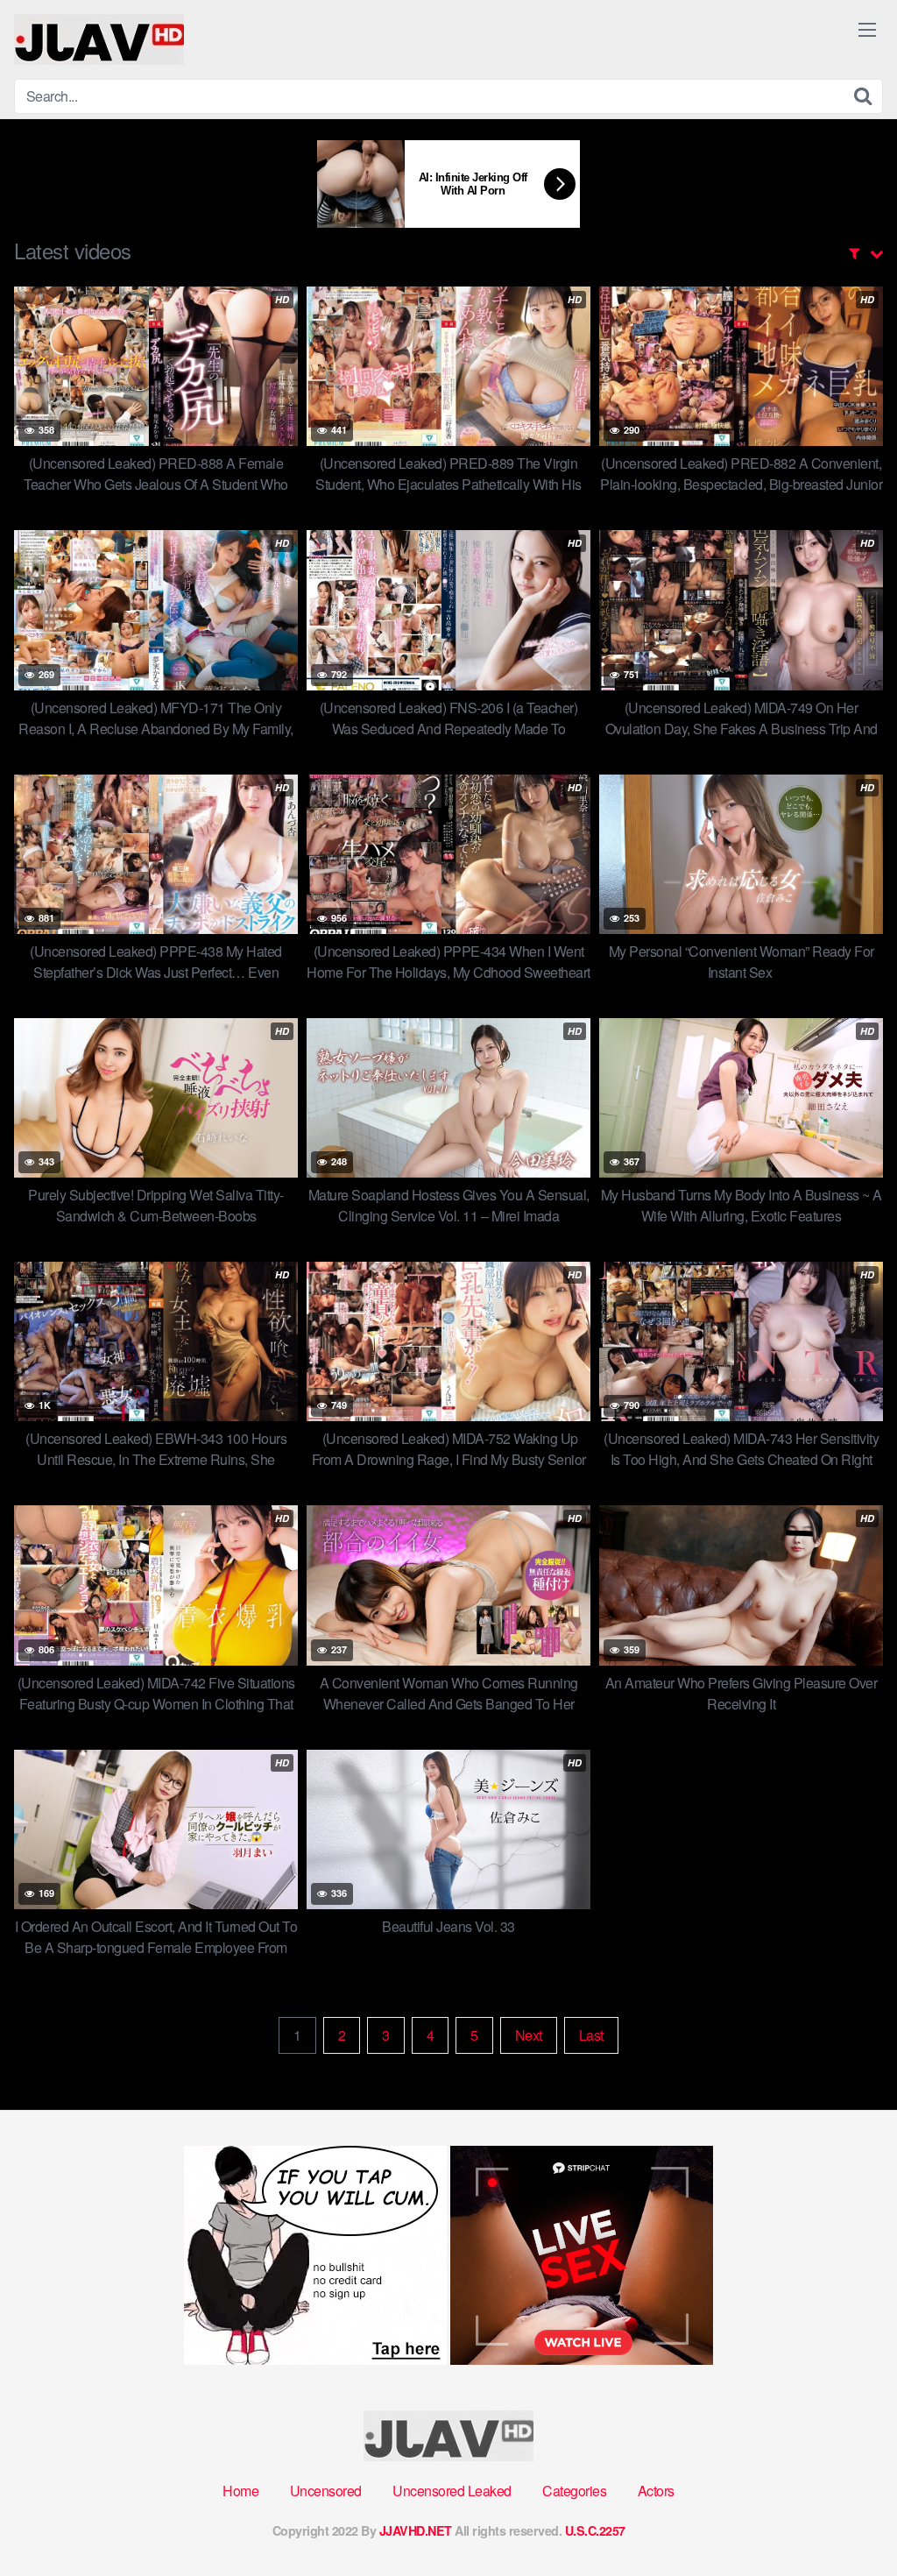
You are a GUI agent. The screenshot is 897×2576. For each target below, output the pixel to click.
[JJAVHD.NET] (99, 39)
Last (591, 2035)
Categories (574, 2491)
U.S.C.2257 (595, 2530)
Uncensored (326, 2491)
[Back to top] (849, 2520)
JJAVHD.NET (416, 2530)
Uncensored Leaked (452, 2491)
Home (240, 2491)
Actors (656, 2491)
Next (529, 2035)
